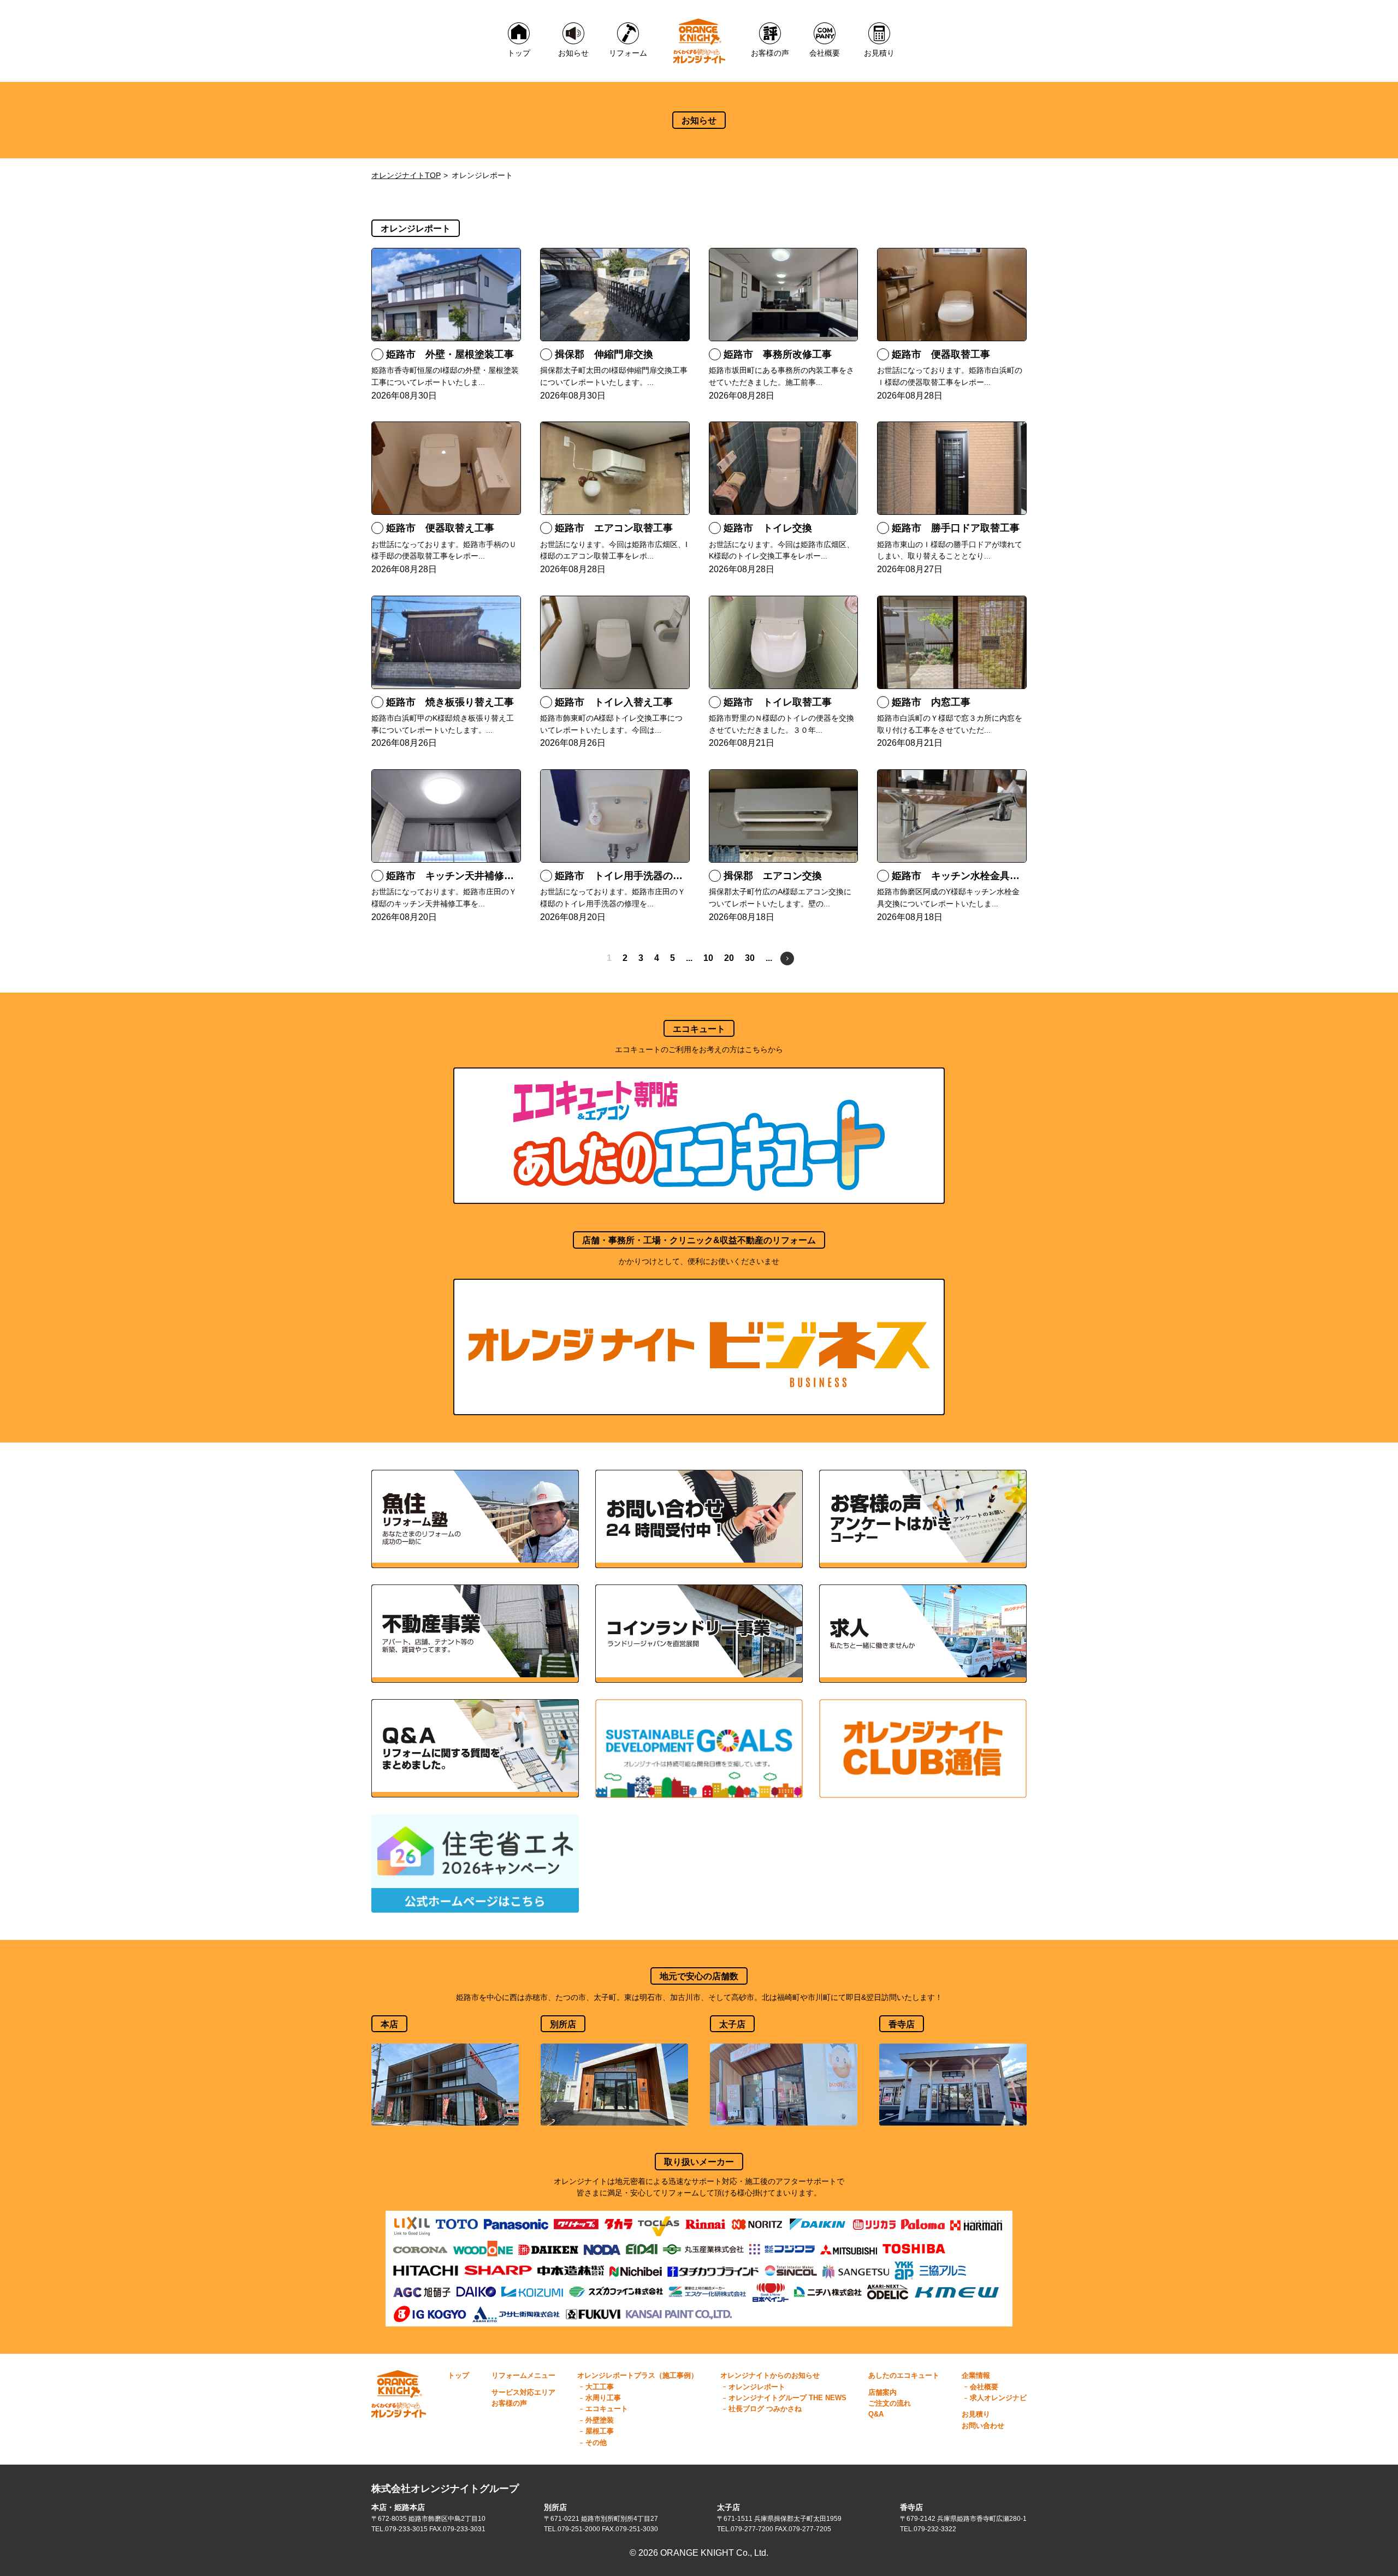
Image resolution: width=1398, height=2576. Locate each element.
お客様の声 (509, 2403)
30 (750, 958)
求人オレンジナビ (998, 2398)
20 (729, 958)
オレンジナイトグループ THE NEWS (787, 2398)
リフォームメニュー (523, 2375)
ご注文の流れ (890, 2403)
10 (708, 958)
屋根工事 (600, 2431)
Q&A (876, 2414)
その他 (596, 2443)
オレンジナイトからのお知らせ (770, 2375)
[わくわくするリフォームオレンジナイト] (699, 41)
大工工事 (600, 2387)
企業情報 (976, 2375)
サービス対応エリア (523, 2392)
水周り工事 (603, 2398)
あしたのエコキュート (904, 2375)
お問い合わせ (983, 2426)
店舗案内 (882, 2392)
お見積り (976, 2414)
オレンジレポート (757, 2387)
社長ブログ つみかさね (765, 2409)
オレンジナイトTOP (406, 175)
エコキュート (607, 2409)
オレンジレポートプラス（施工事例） (638, 2375)
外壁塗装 (600, 2420)
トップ (458, 2375)
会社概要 (984, 2387)
